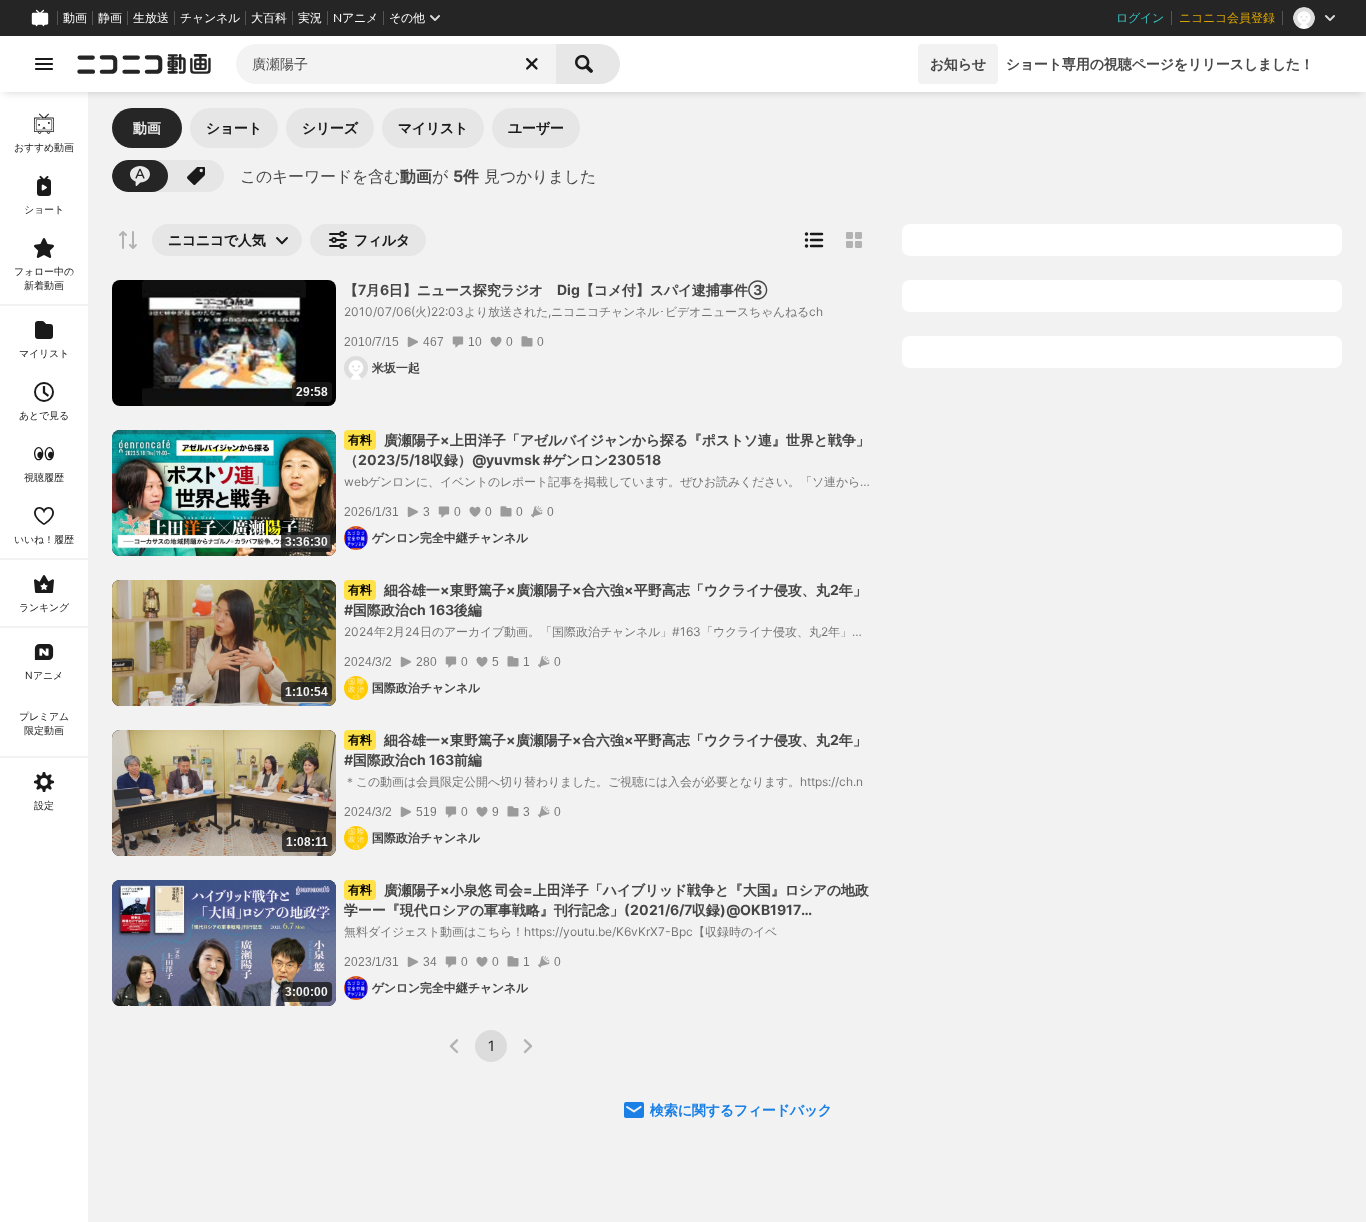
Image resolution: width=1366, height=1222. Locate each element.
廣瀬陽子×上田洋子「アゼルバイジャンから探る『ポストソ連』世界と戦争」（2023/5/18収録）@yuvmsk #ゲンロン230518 (607, 449)
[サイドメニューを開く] (44, 64)
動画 (75, 18)
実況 (310, 18)
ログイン (1140, 18)
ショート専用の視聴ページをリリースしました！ (1160, 63)
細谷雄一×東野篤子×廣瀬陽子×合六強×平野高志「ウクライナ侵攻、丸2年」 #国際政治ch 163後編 (605, 599)
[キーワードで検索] (140, 176)
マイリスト (433, 127)
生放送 (151, 18)
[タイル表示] (854, 240)
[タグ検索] (196, 176)
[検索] (588, 64)
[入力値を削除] (532, 64)
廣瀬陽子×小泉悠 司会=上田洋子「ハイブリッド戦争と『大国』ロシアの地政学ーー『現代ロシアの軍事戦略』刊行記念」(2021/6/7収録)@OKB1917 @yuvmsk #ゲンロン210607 (606, 900)
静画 (110, 18)
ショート (234, 127)
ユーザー (536, 127)
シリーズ (330, 127)
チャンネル (210, 18)
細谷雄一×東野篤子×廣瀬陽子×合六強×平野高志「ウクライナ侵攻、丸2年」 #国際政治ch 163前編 (605, 749)
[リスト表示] (814, 240)
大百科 (269, 18)
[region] (44, 657)
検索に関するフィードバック (741, 1109)
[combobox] (396, 64)
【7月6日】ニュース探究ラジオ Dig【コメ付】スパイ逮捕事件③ (555, 289)
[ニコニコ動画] (144, 64)
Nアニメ (355, 18)
